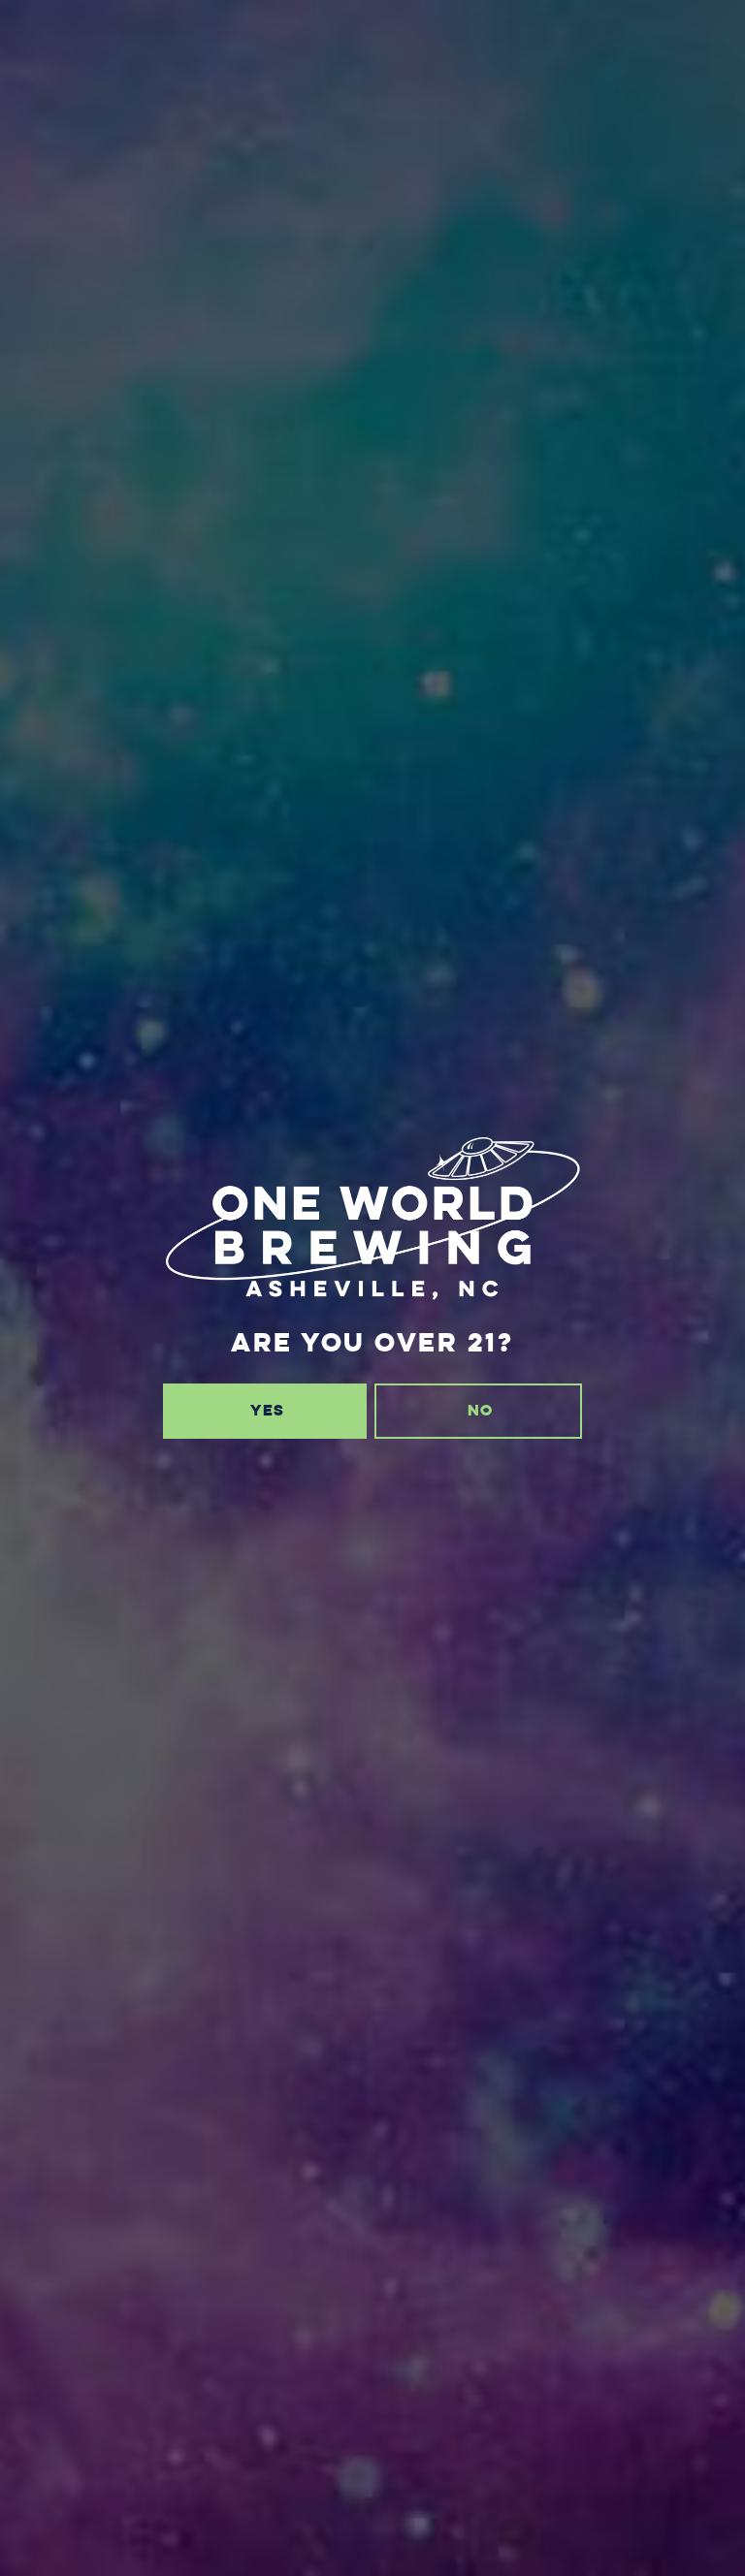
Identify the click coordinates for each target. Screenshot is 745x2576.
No (480, 1410)
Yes (267, 1410)
